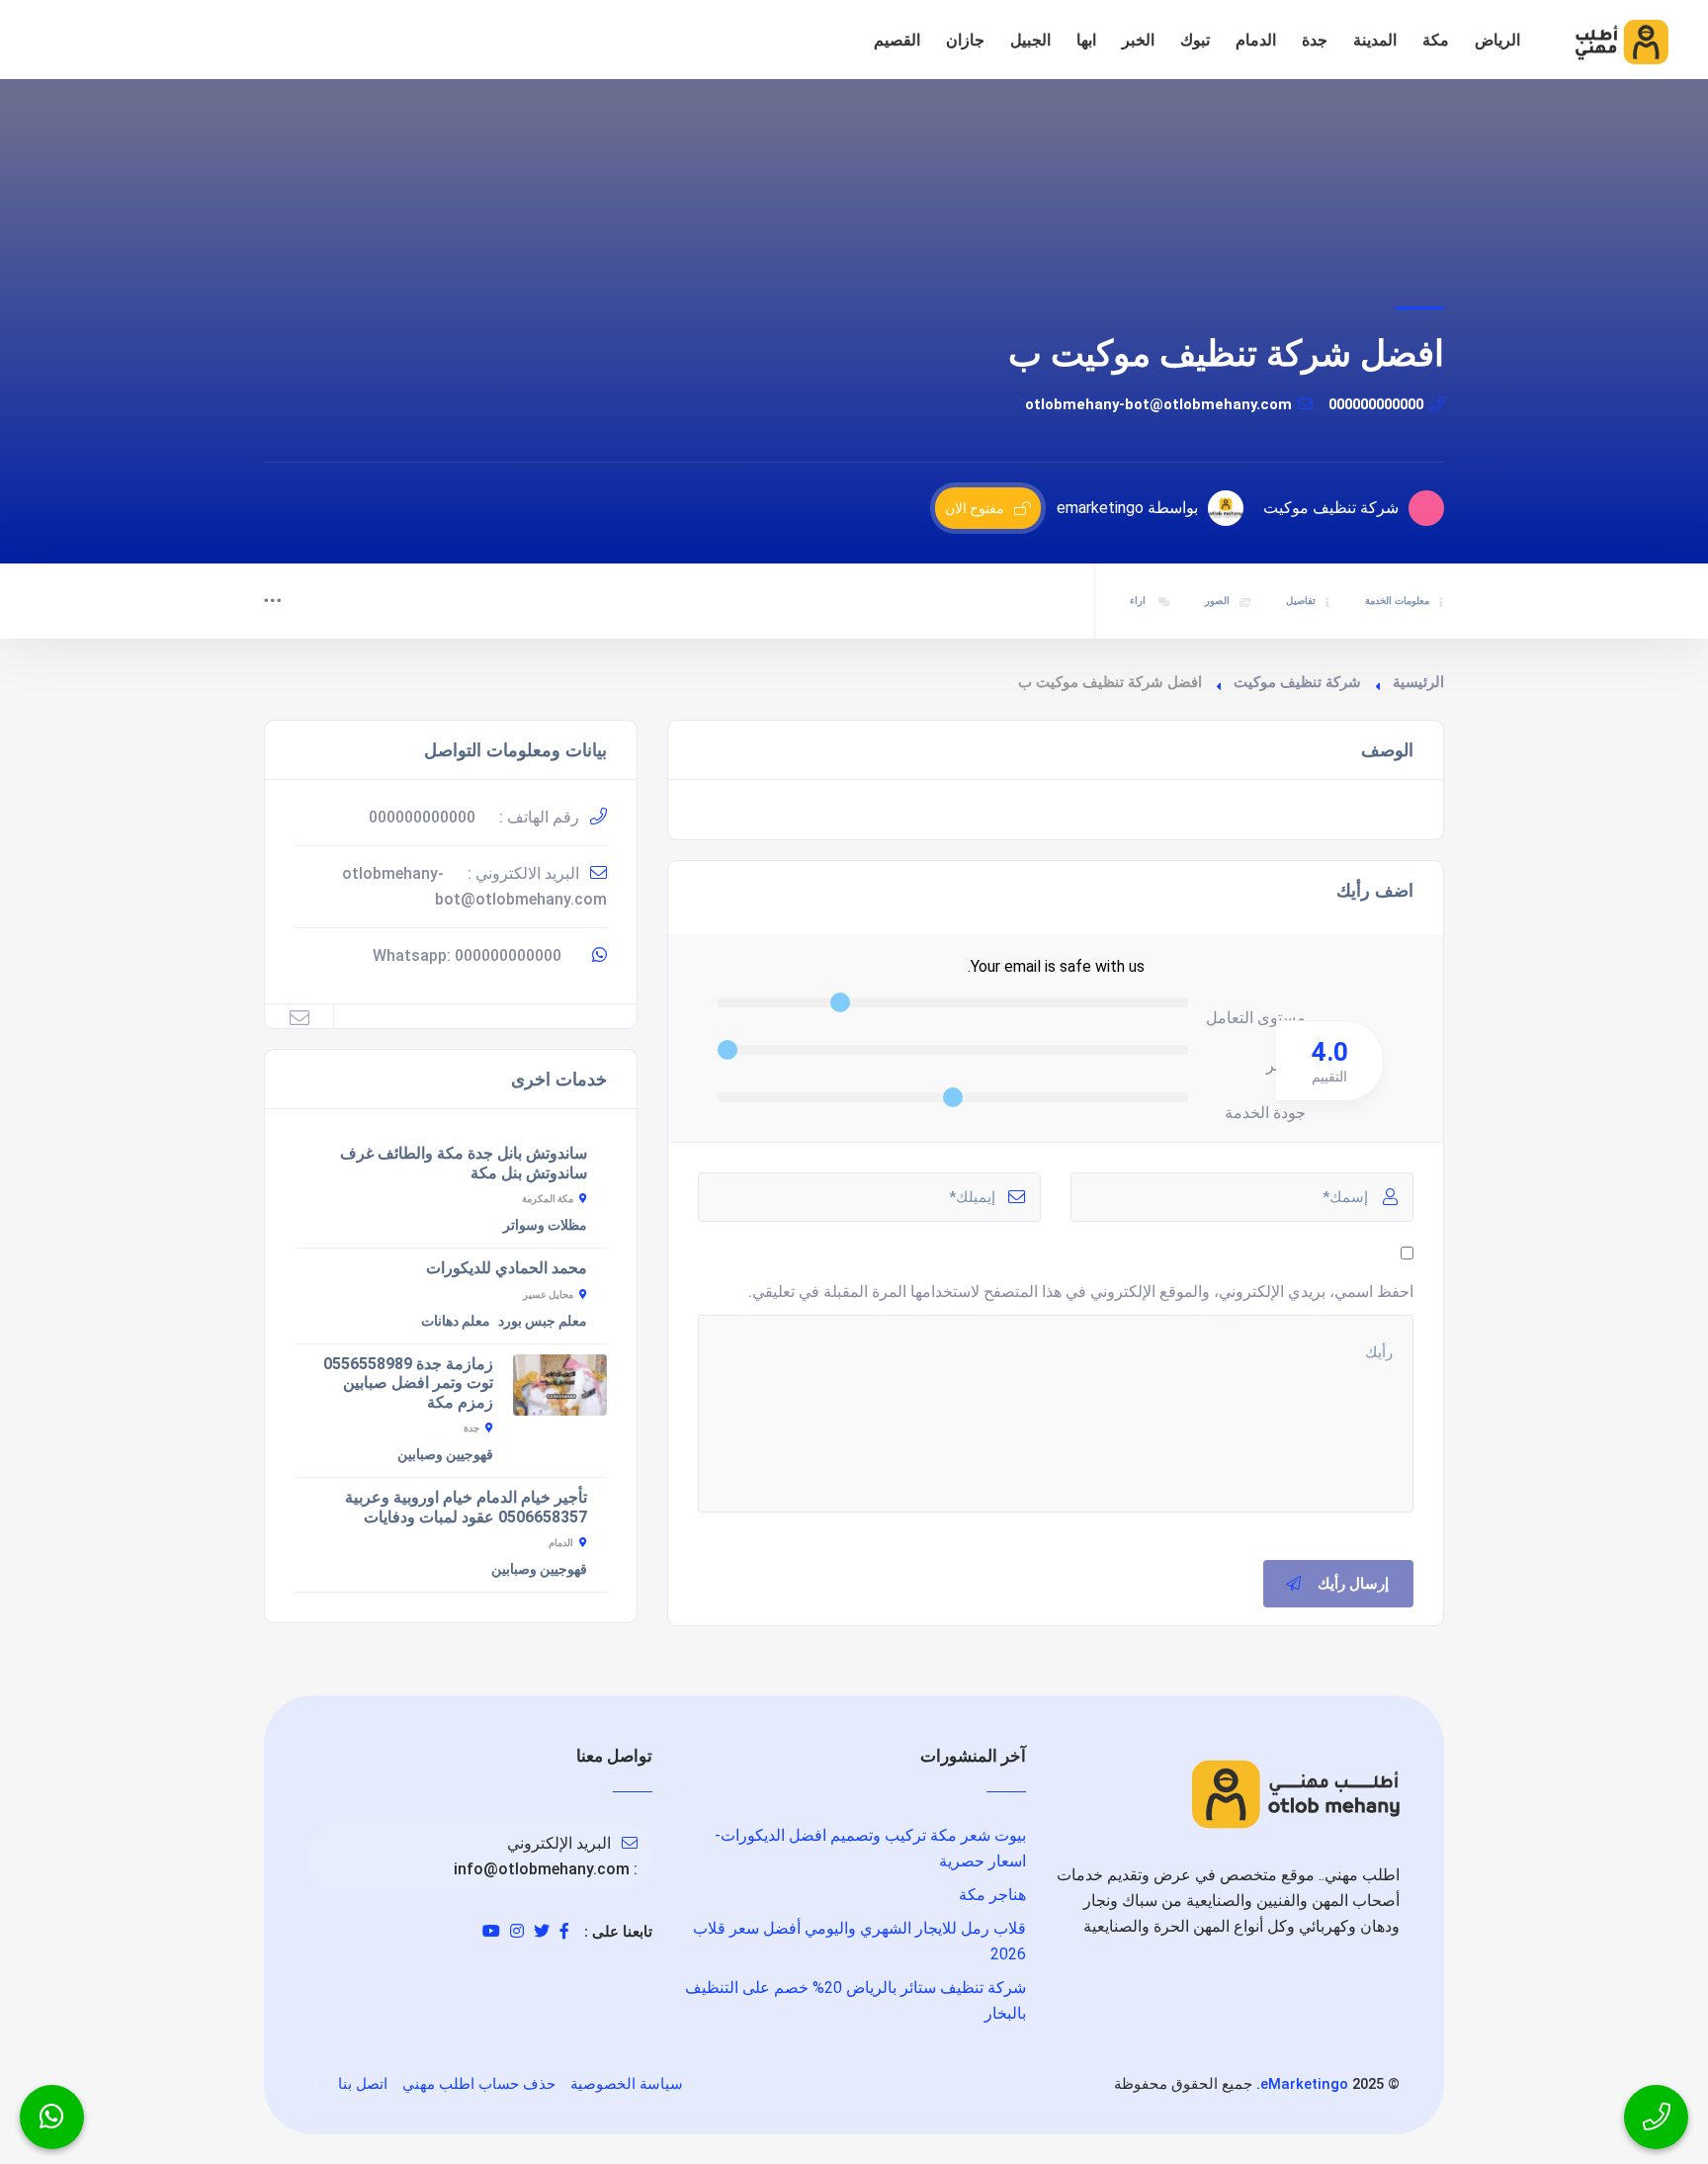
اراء (1139, 601)
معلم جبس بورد (543, 1321)
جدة (1315, 40)
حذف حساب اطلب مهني (479, 2084)
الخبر (1138, 40)
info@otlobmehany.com (542, 1869)
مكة (1436, 40)
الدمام (1256, 40)
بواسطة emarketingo (1127, 508)
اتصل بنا (363, 2084)
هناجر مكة (992, 1895)
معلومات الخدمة (1397, 601)
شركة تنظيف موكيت (1297, 682)
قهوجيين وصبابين (445, 1454)
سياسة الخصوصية (627, 2084)
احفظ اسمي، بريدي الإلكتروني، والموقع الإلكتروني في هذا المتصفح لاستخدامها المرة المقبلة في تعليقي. (1081, 1292)
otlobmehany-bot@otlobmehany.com (1158, 404)
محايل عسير (548, 1295)
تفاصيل (1301, 601)
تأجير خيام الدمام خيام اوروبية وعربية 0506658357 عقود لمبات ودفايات (466, 1507)
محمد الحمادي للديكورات (507, 1268)
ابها (1086, 40)
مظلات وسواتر (545, 1225)
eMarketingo (1304, 2084)
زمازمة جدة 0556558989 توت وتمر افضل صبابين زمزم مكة (408, 1383)
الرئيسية (1418, 682)
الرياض (1497, 40)
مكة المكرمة (548, 1199)
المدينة (1375, 40)
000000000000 (1376, 404)
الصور (1217, 601)
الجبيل (1030, 40)
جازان (965, 40)
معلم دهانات (456, 1321)
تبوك (1195, 40)
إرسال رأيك (1353, 1584)
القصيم (897, 40)
